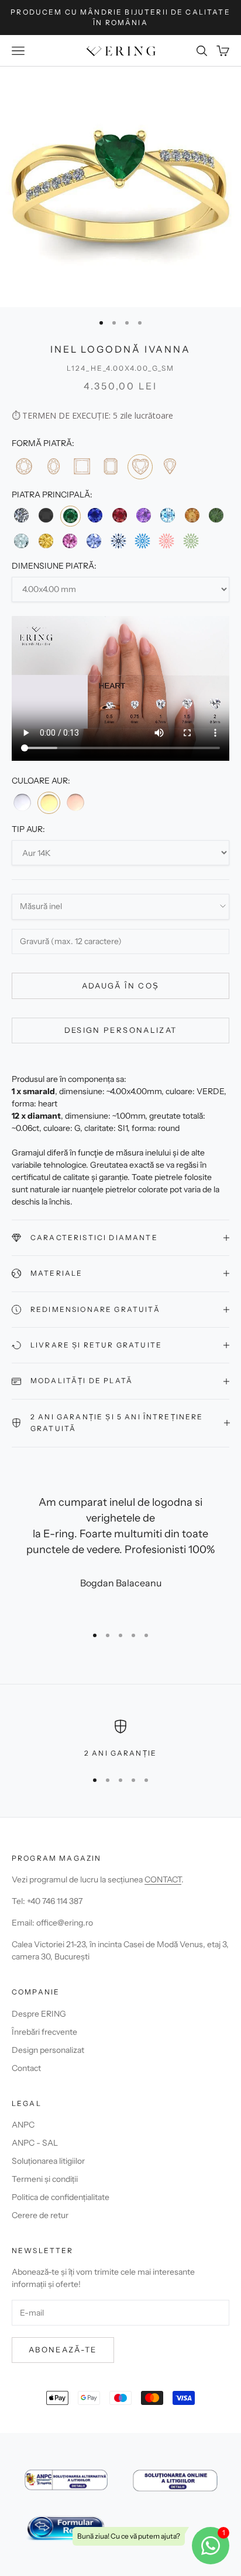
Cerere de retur (40, 2215)
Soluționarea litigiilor (48, 2161)
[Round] (24, 466)
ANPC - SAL (35, 2143)
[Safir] (95, 515)
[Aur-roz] (75, 802)
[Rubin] (120, 515)
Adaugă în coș (120, 986)
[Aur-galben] (49, 803)
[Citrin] (192, 515)
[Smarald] (70, 516)
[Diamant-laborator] (118, 541)
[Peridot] (216, 515)
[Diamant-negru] (45, 515)
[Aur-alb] (22, 802)
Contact (26, 2068)
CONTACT (163, 1879)
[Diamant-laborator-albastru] (142, 541)
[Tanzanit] (94, 541)
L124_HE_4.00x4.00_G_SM (121, 368)
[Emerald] (110, 466)
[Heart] (140, 467)
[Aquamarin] (21, 541)
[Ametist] (144, 515)
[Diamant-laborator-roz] (166, 541)
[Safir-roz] (70, 541)
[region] (120, 1739)
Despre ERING (39, 2014)
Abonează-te (63, 2349)
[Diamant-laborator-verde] (191, 541)
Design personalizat (120, 1030)
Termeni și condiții (45, 2179)
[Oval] (52, 466)
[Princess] (82, 466)
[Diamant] (21, 515)
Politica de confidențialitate (61, 2197)
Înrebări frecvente (44, 2032)
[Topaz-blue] (168, 515)
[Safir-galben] (45, 541)
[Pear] (169, 466)
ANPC (23, 2125)
